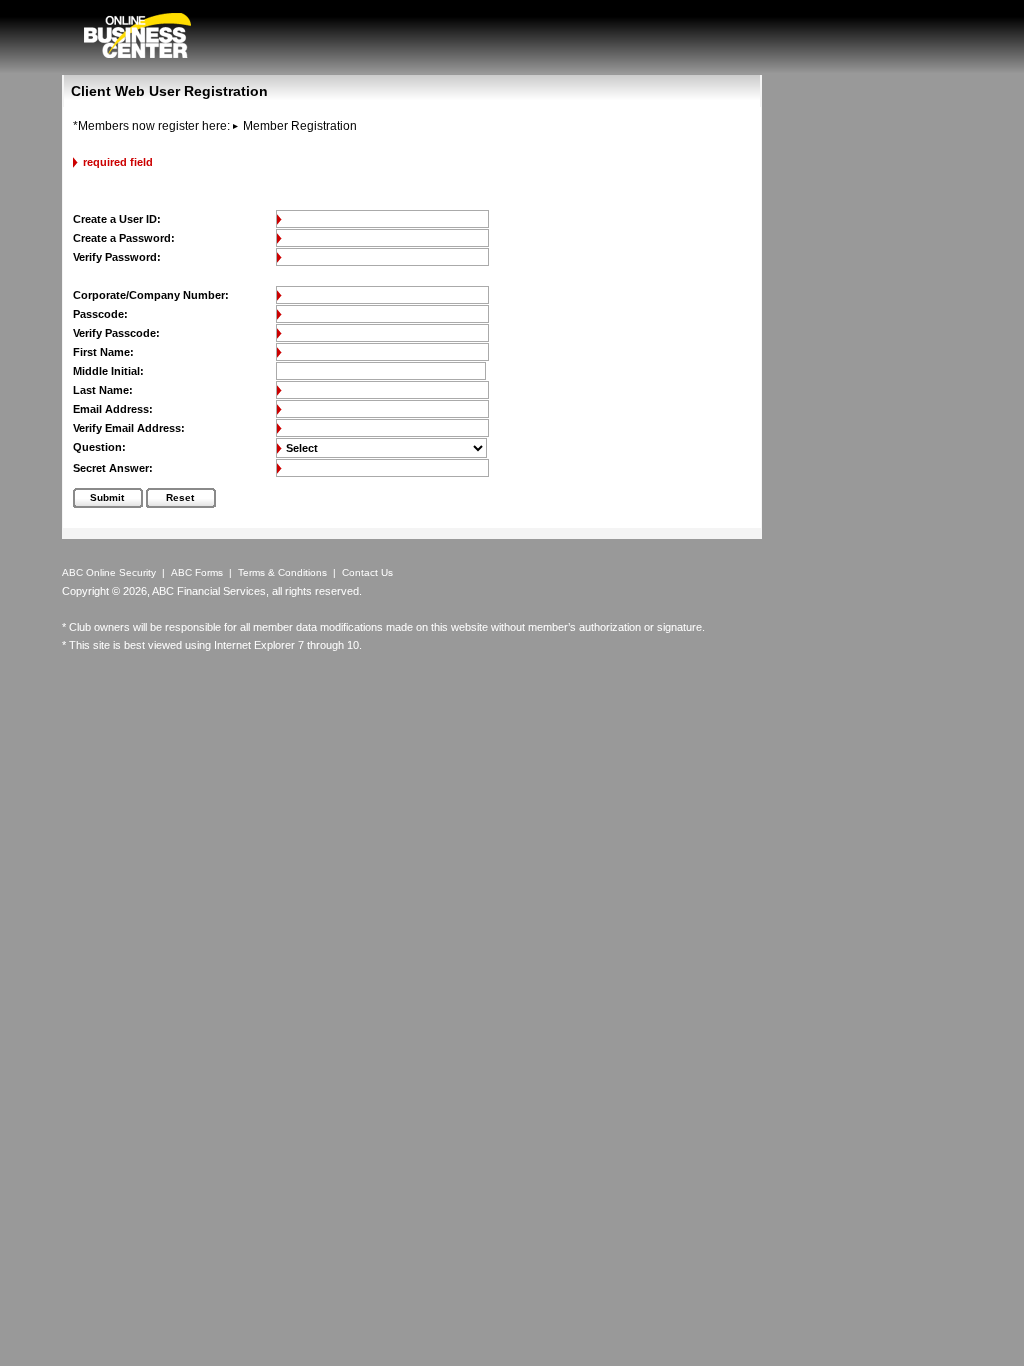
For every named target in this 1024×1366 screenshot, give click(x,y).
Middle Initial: (108, 371)
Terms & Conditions (282, 572)
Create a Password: (124, 238)
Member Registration (300, 126)
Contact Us (367, 572)
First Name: (103, 352)
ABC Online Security (109, 572)
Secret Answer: (113, 468)
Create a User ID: (117, 219)
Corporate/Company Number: (151, 295)
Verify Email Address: (129, 428)
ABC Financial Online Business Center (137, 35)
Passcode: (100, 314)
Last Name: (103, 390)
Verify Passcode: (116, 333)
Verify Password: (117, 257)
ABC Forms (197, 572)
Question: (99, 447)
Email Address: (113, 409)
